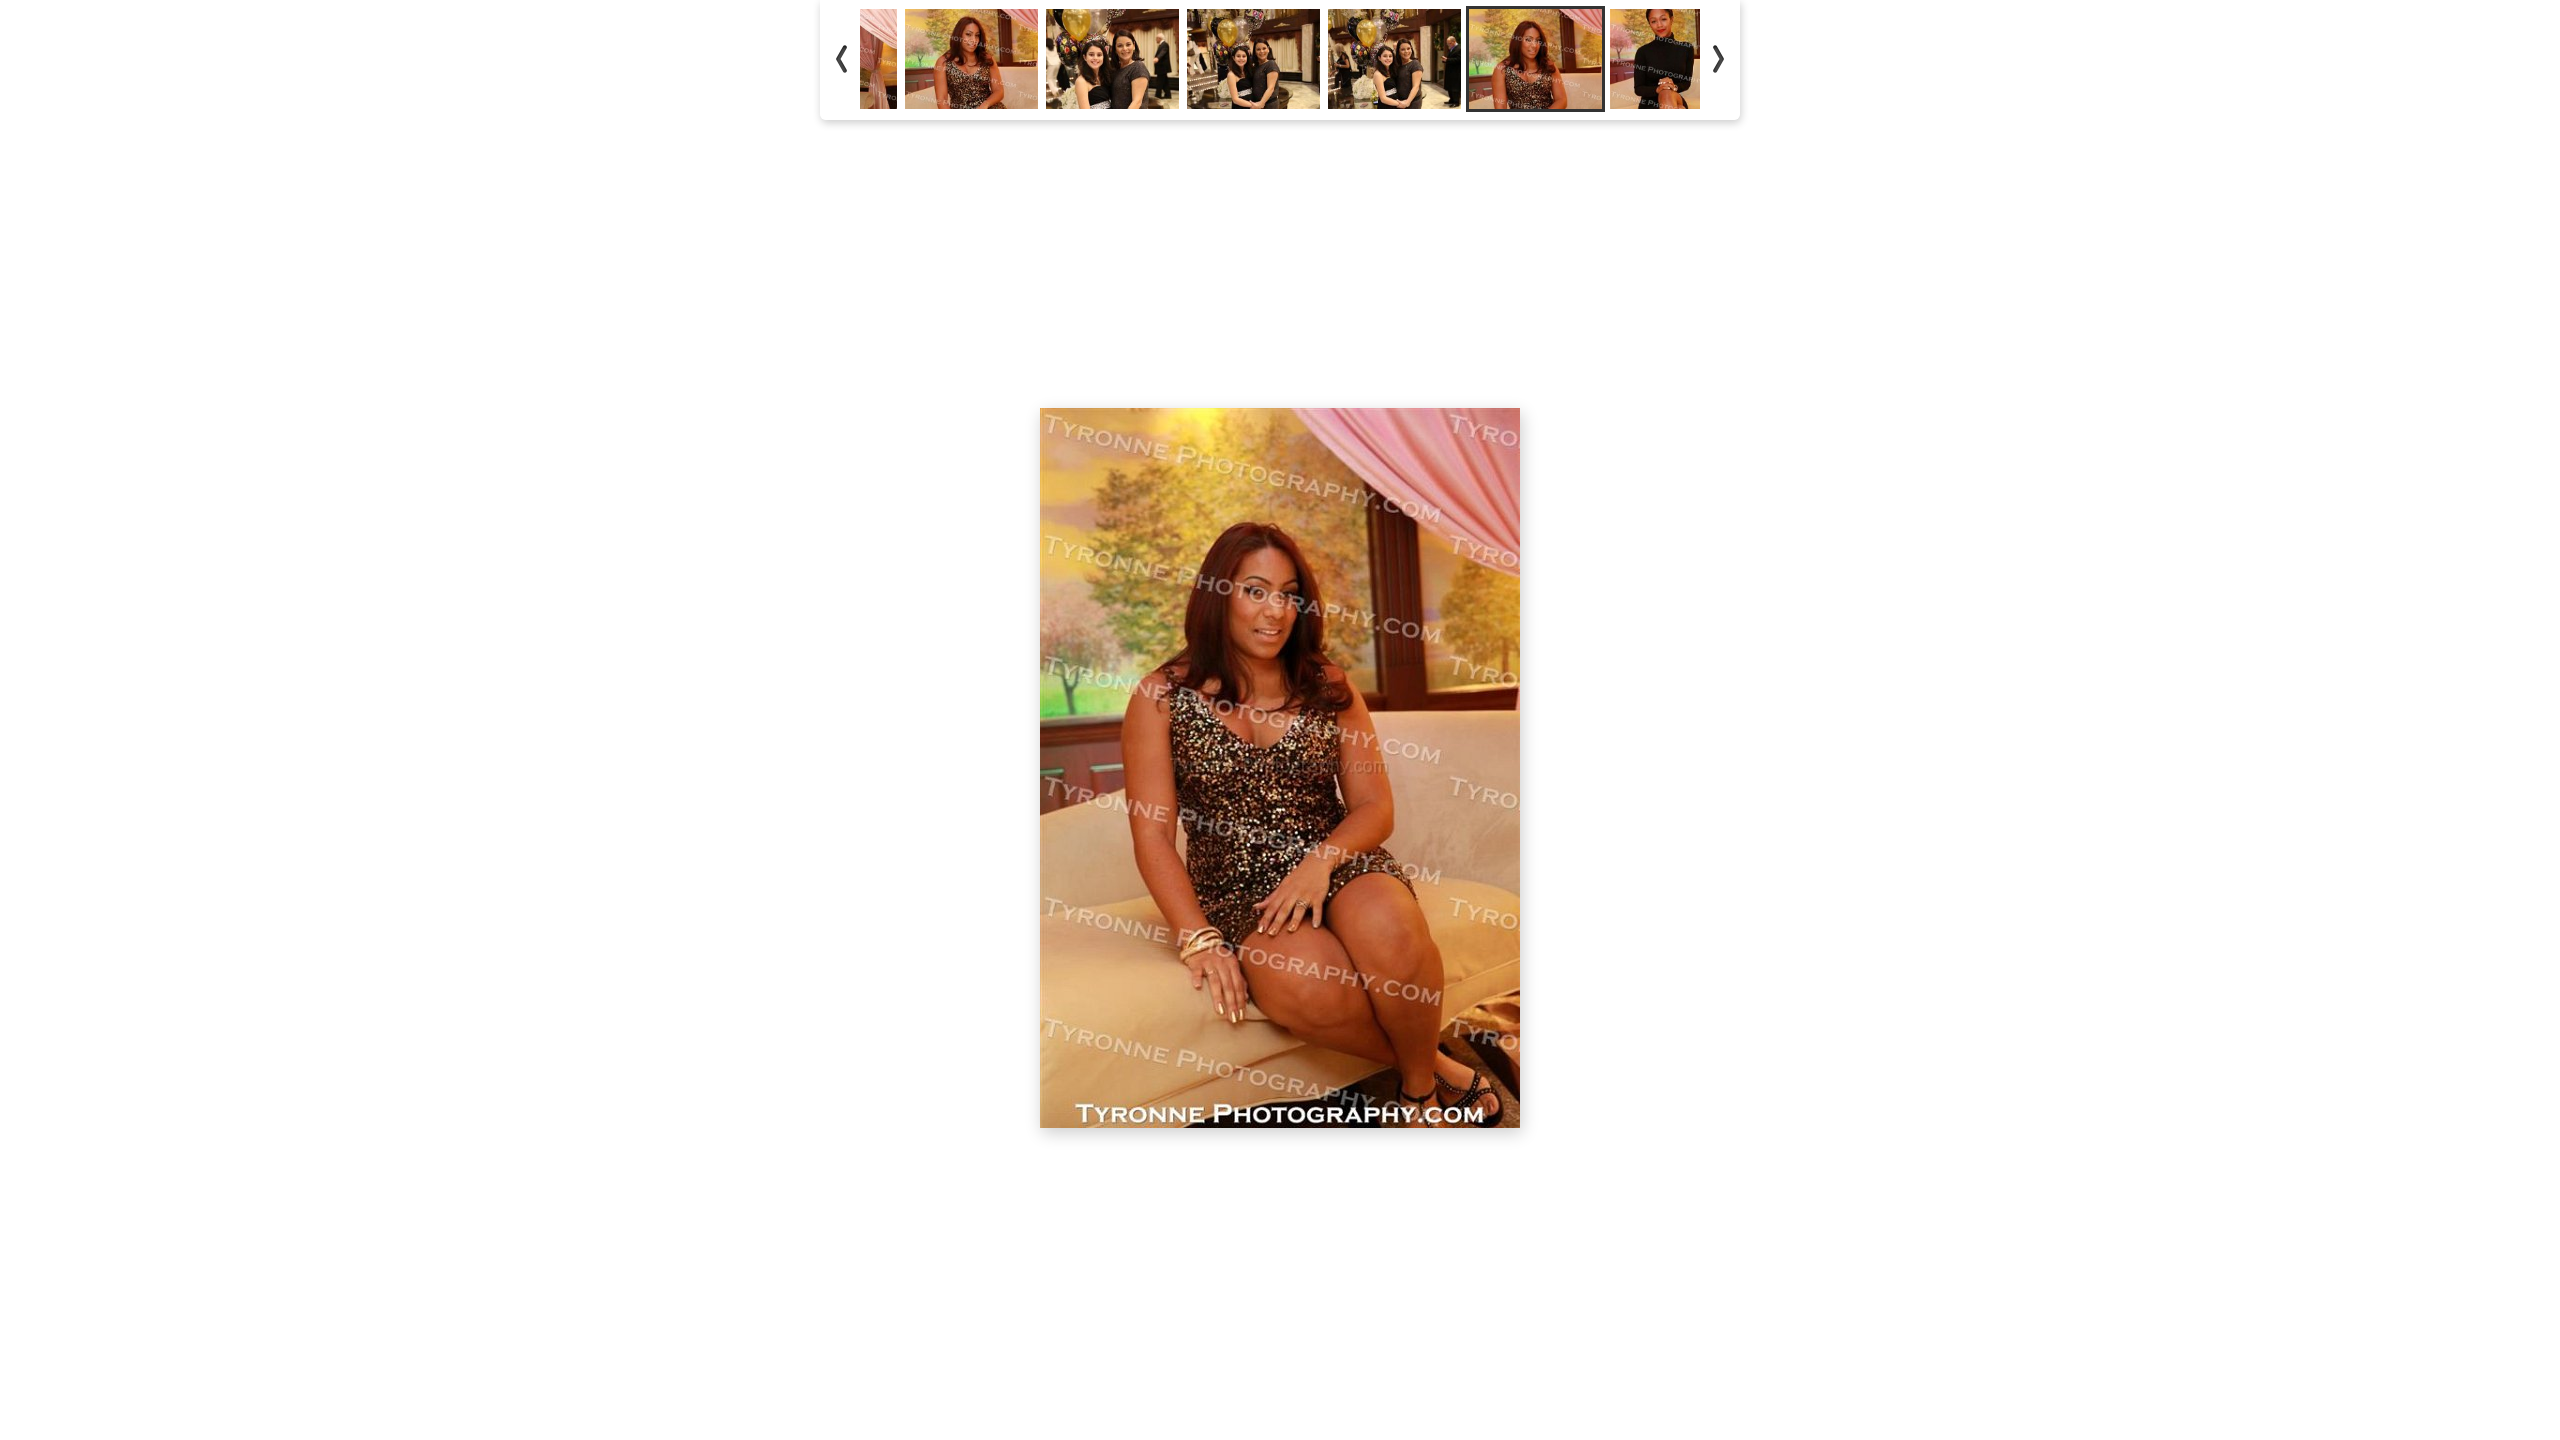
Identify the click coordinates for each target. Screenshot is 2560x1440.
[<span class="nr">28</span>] (1253, 59)
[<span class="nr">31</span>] (1676, 59)
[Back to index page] (1170, 160)
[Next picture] (1450, 160)
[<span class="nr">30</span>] (1535, 59)
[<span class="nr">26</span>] (971, 59)
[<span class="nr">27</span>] (1112, 59)
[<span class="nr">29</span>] (1394, 59)
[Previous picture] (1110, 160)
